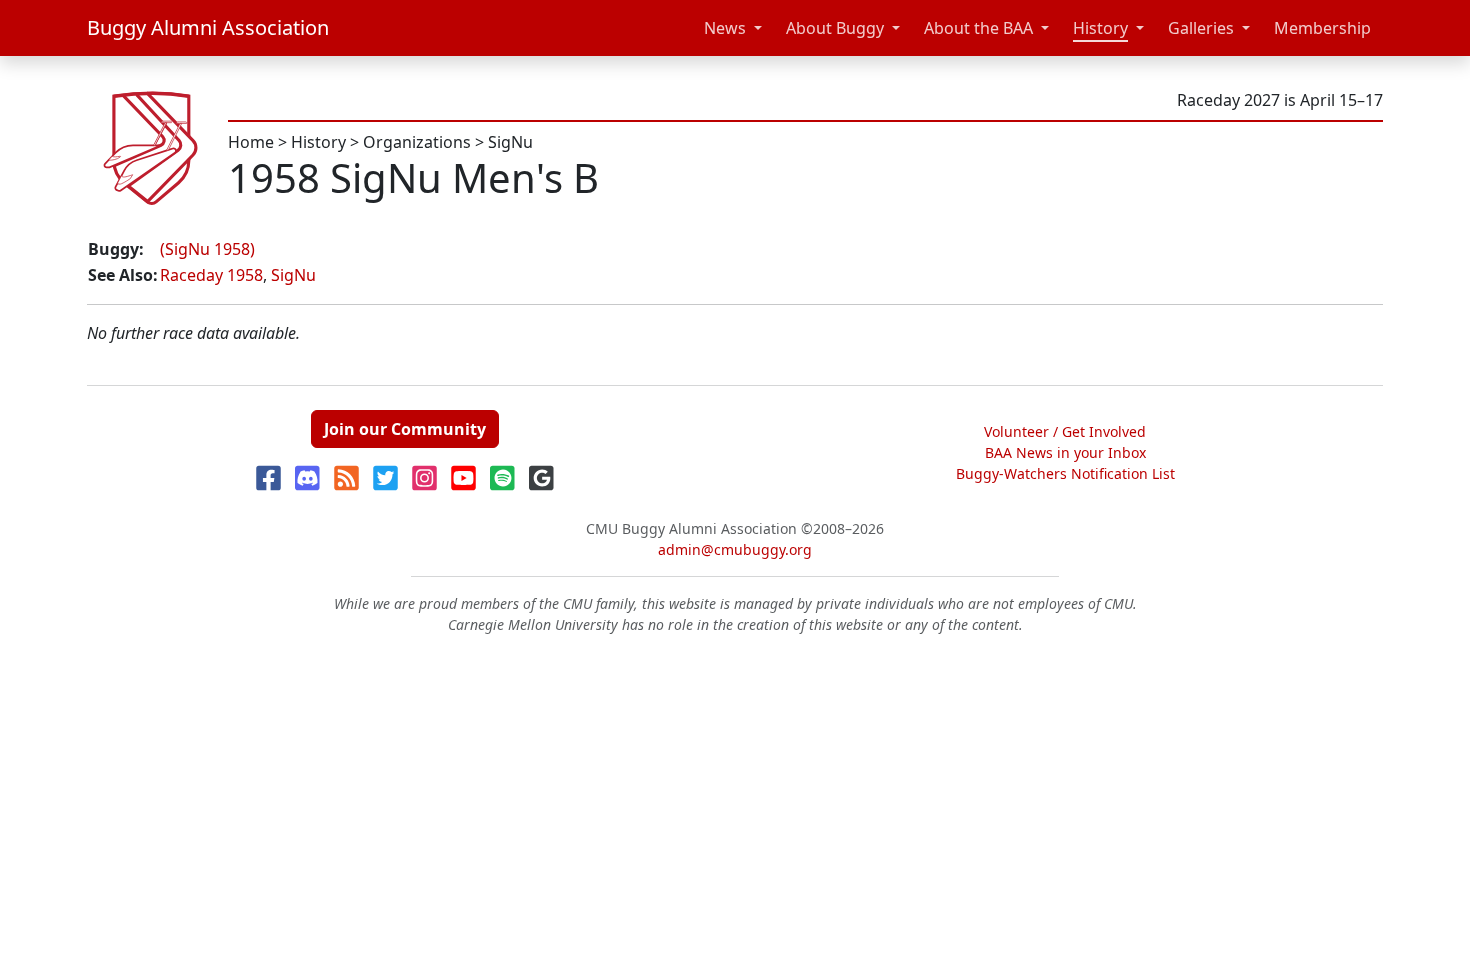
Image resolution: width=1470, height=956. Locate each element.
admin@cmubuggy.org (735, 549)
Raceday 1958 (211, 275)
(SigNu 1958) (207, 249)
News (725, 28)
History (1100, 28)
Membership (1322, 28)
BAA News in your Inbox (1065, 452)
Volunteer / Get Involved (1065, 431)
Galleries (1201, 28)
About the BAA (978, 28)
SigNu (510, 142)
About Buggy (835, 28)
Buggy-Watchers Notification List (1065, 473)
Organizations (417, 142)
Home (251, 142)
